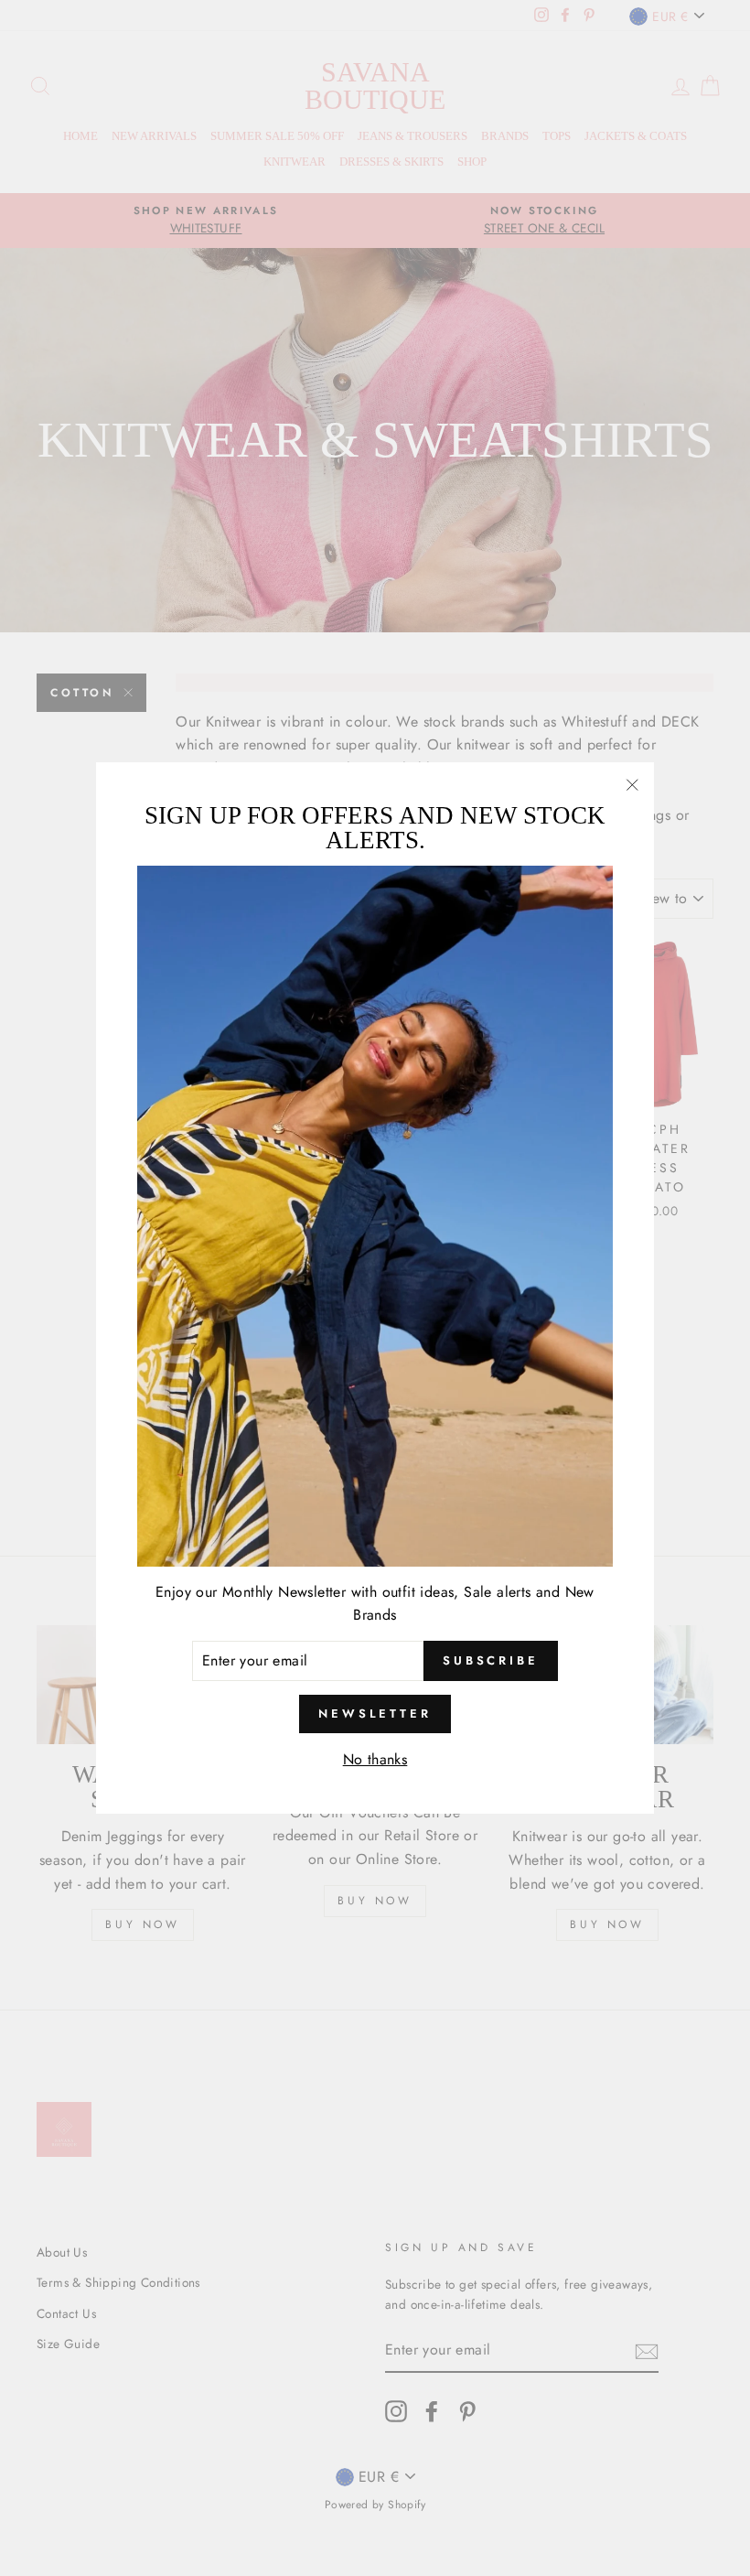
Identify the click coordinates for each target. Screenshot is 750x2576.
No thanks (375, 1759)
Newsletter (375, 1714)
